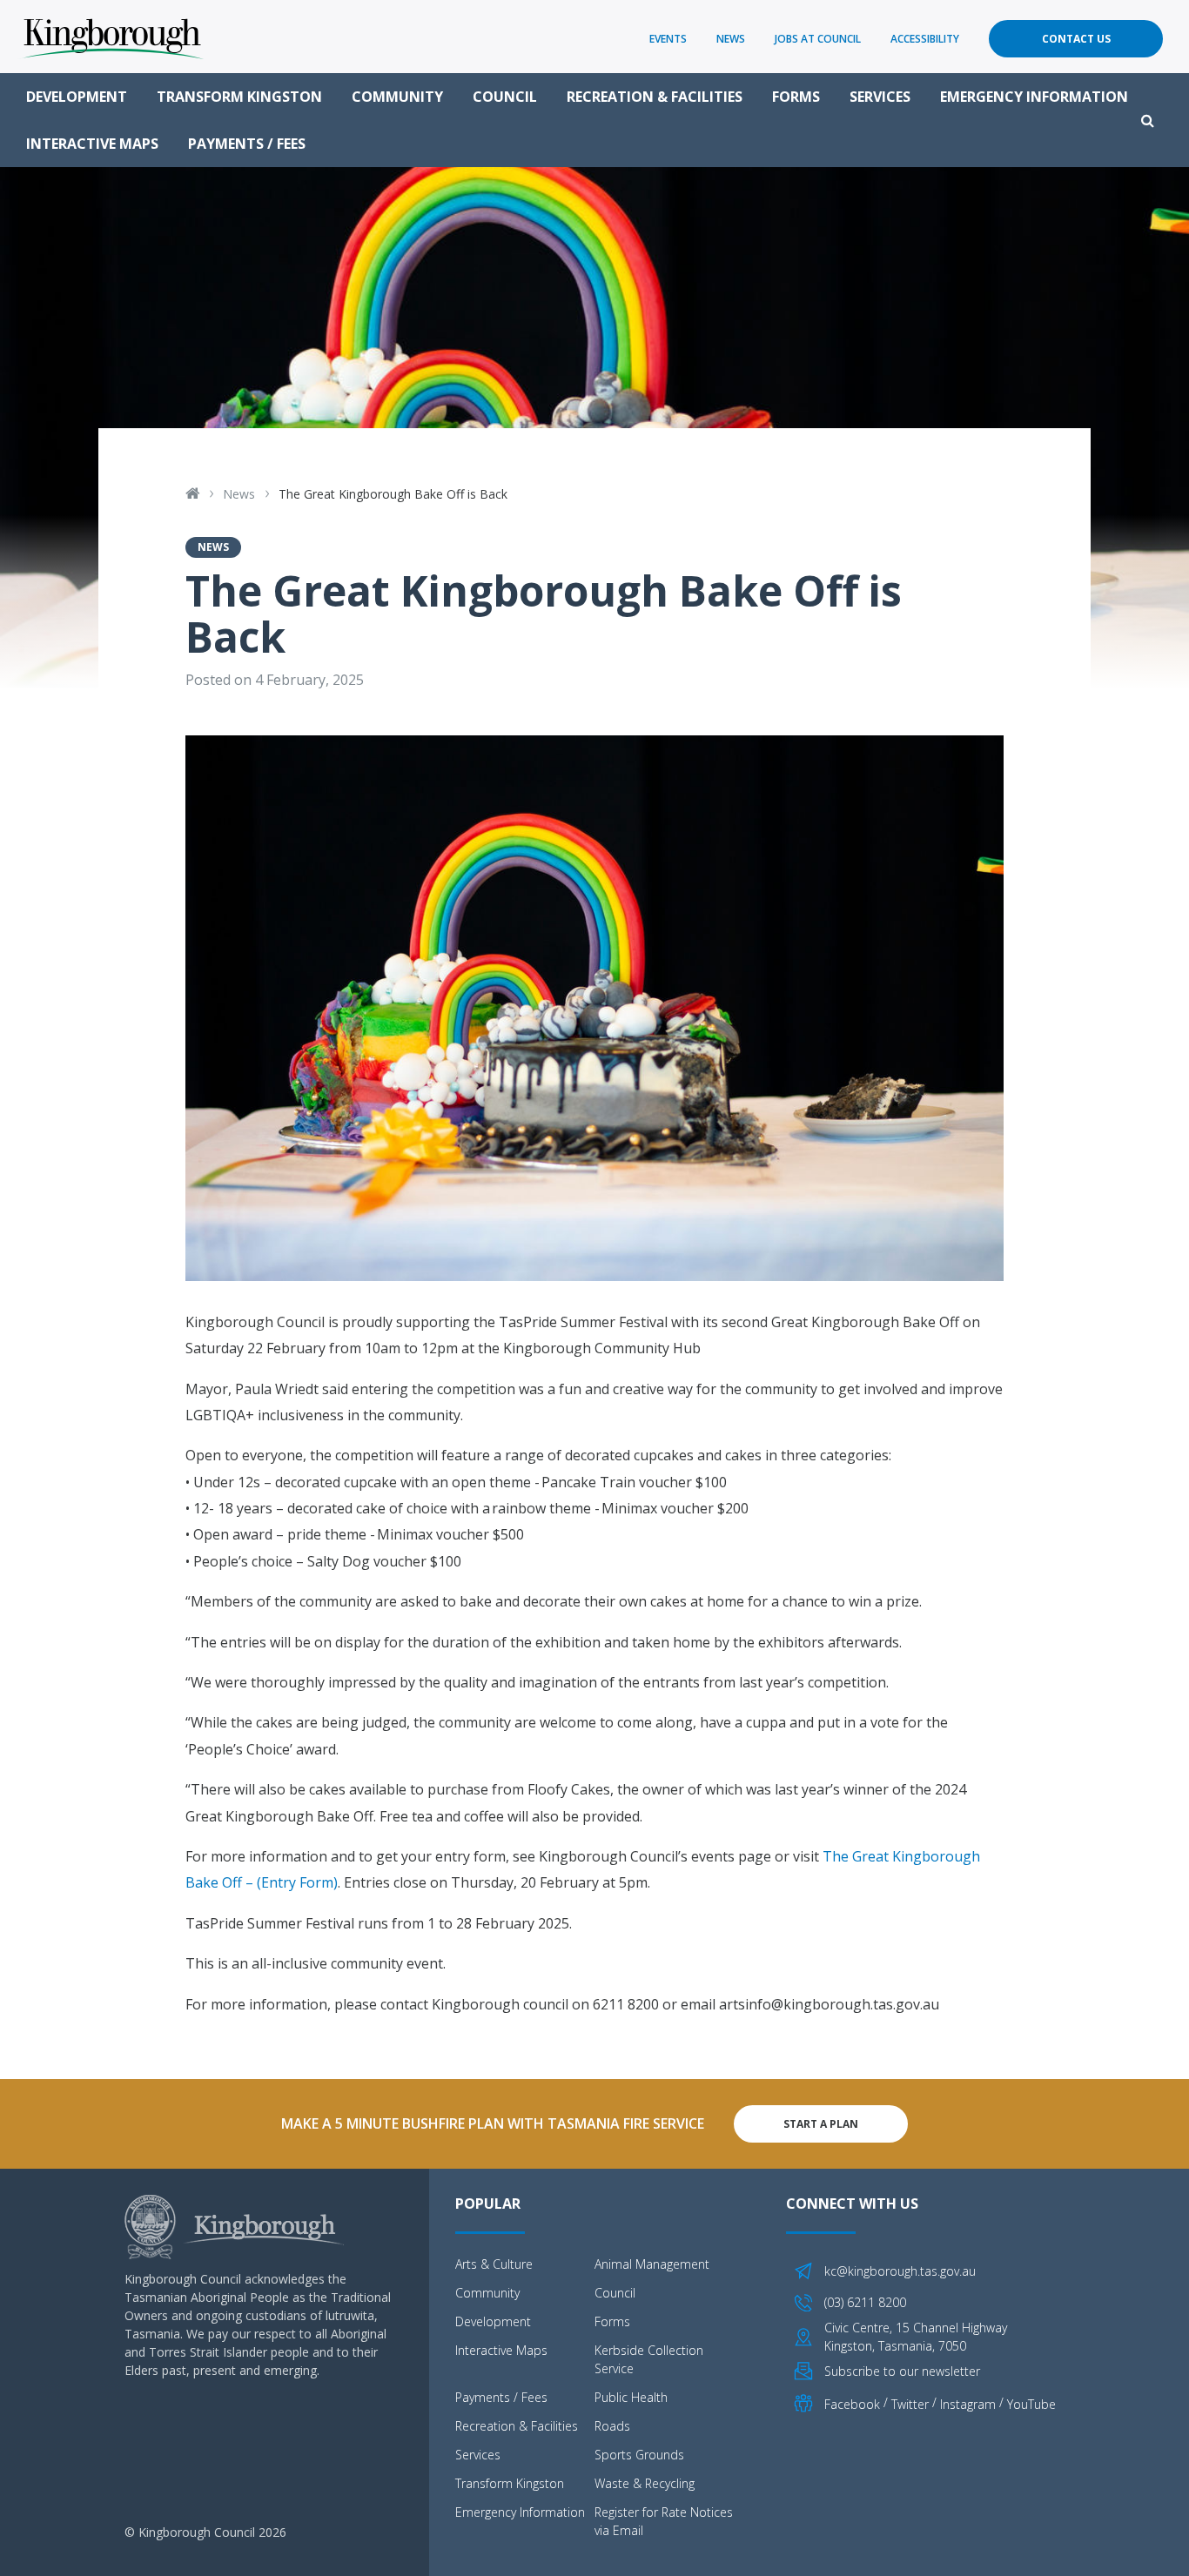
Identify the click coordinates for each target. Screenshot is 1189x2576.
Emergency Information (1034, 97)
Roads (612, 2426)
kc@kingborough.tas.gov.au (900, 2271)
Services (880, 97)
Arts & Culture (494, 2264)
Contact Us (1076, 39)
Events (668, 39)
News (731, 39)
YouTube (1031, 2404)
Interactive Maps (92, 144)
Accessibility (925, 39)
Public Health (631, 2397)
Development (77, 97)
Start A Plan (821, 2124)
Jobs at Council (818, 39)
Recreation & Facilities (655, 97)
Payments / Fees (247, 144)
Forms (796, 97)
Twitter (910, 2404)
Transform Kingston (239, 97)
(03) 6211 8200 (865, 2302)
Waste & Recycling (645, 2483)
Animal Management (652, 2264)
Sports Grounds (639, 2455)
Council (505, 97)
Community (397, 97)
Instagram (968, 2404)
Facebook (852, 2404)
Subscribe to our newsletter (902, 2371)
